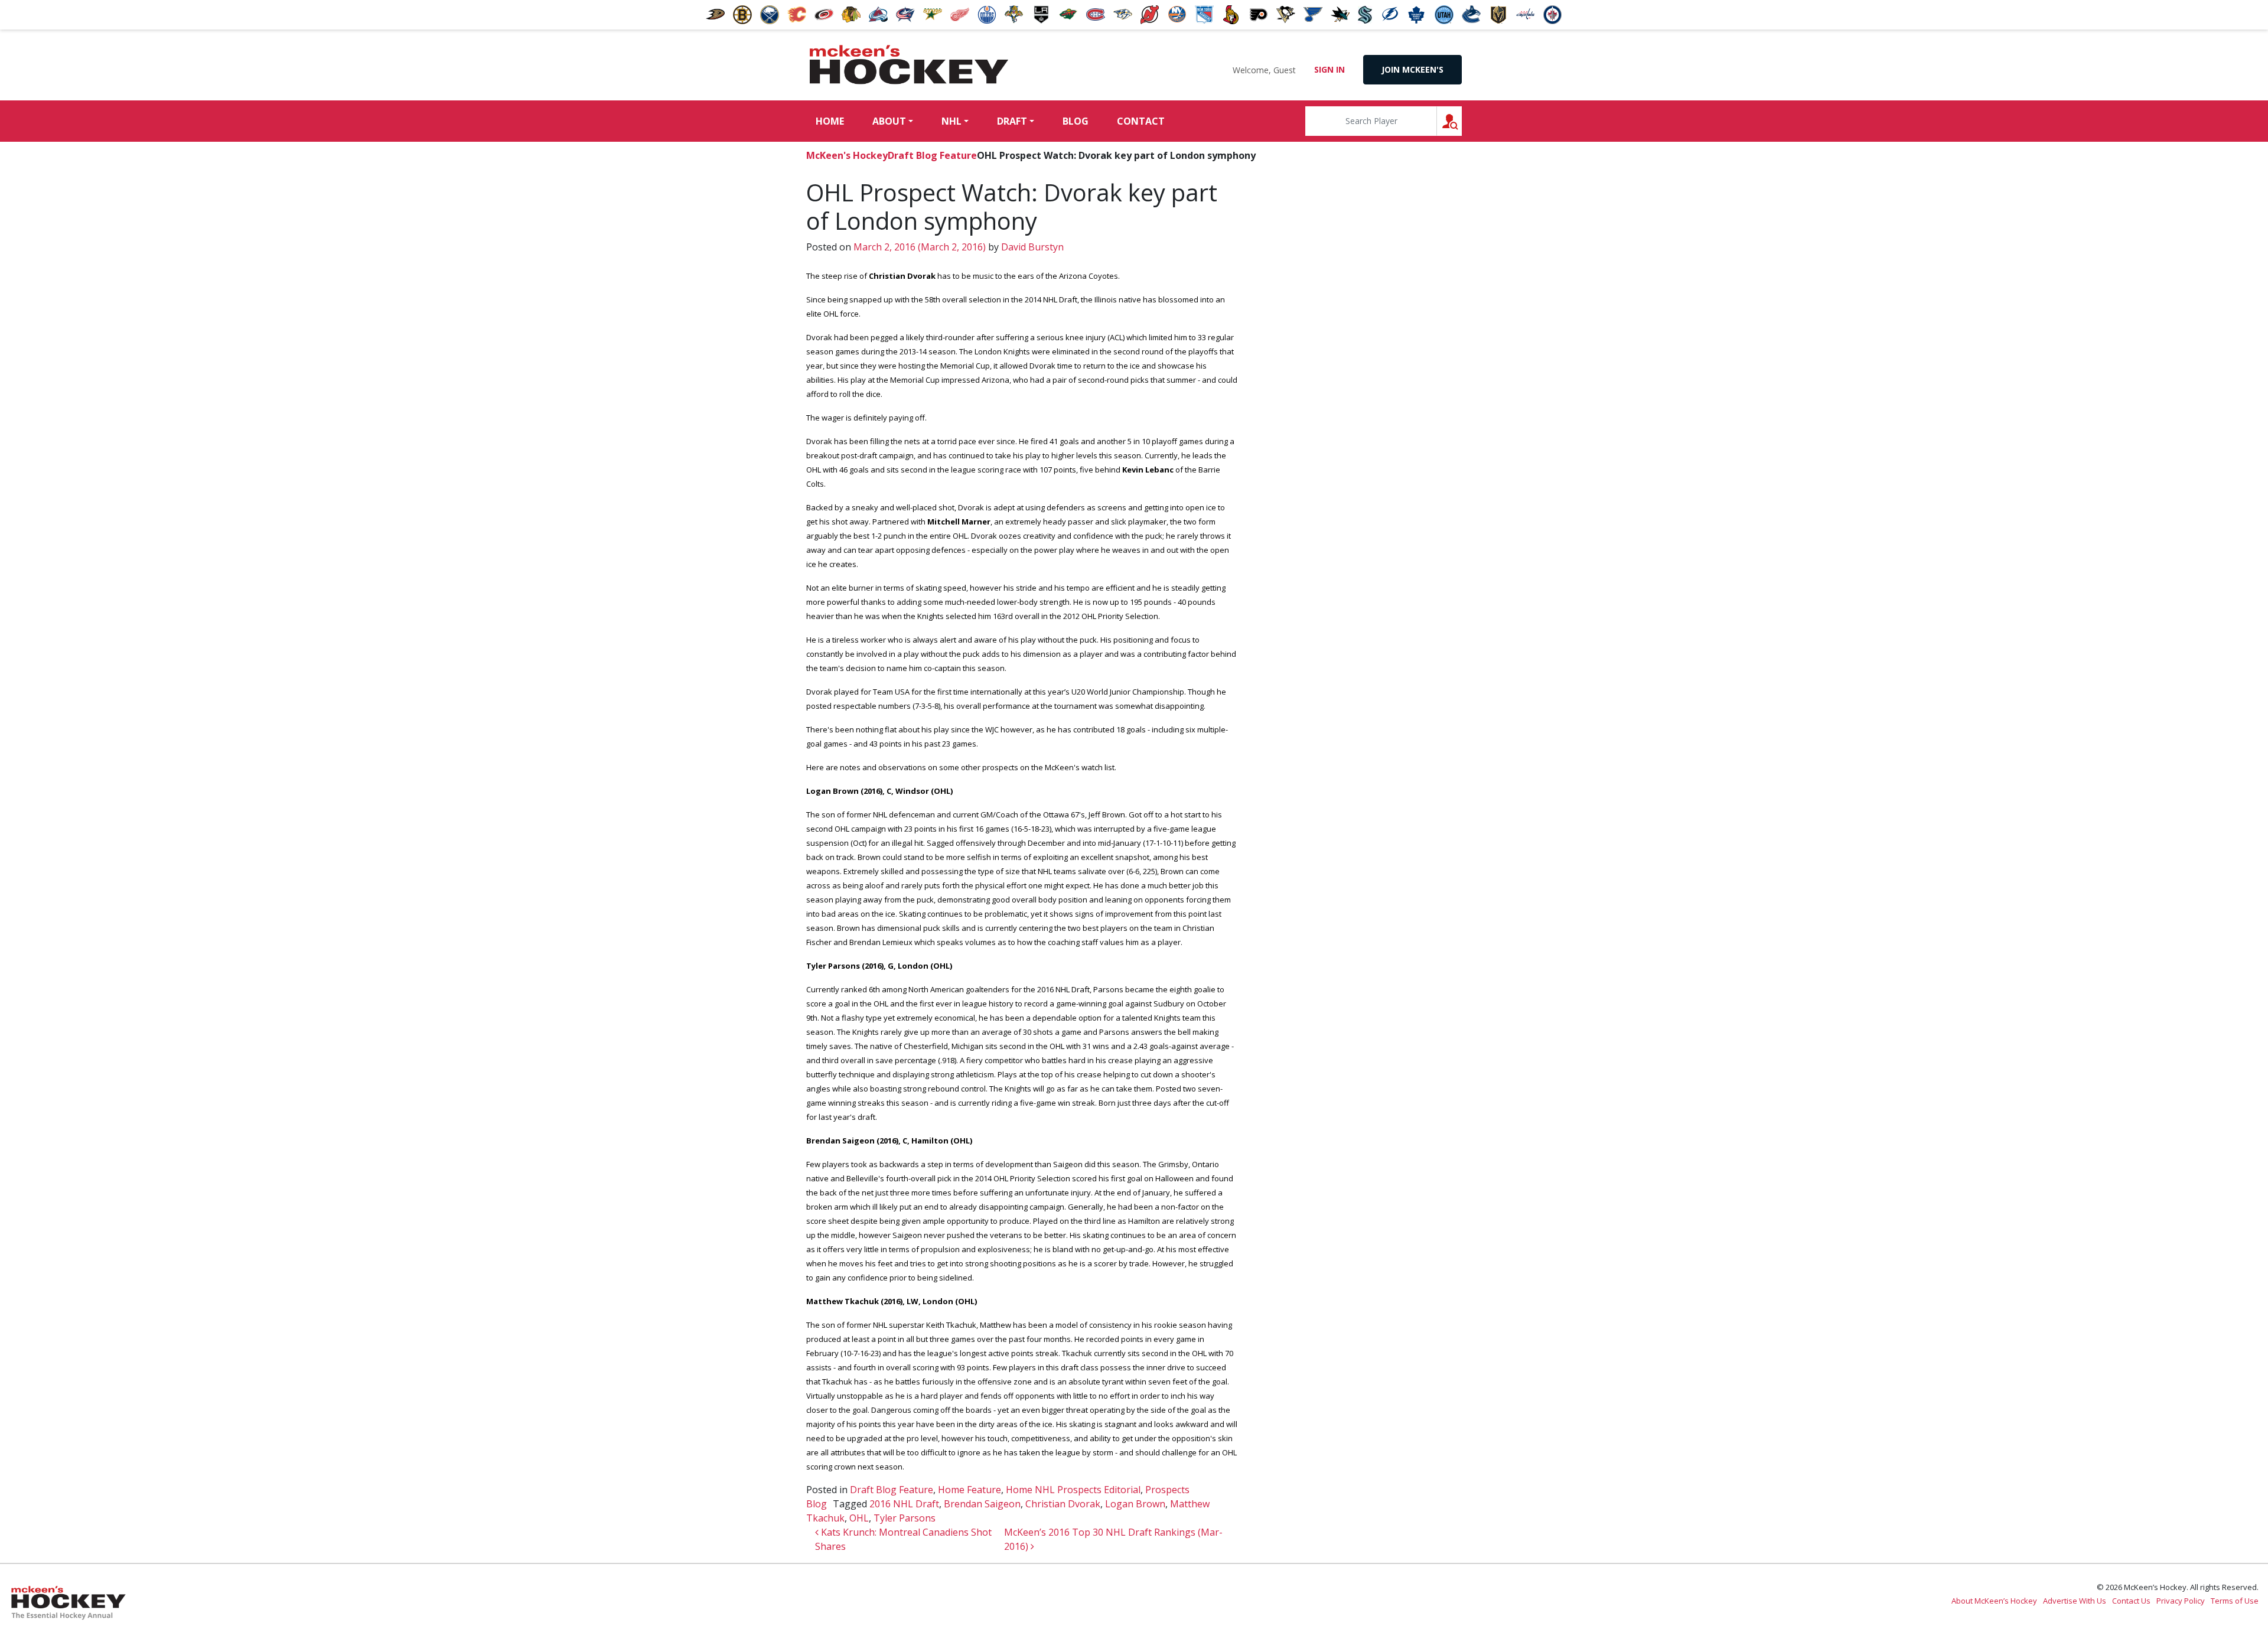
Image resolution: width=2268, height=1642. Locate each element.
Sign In (1329, 69)
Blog (1076, 121)
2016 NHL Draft (904, 1504)
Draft (1012, 121)
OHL (859, 1518)
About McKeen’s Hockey (1994, 1601)
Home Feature (970, 1490)
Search (1462, 121)
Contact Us (2131, 1601)
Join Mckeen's (1412, 69)
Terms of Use (2235, 1601)
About (889, 121)
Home (830, 121)
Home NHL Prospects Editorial (1073, 1490)
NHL (951, 121)
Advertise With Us (2075, 1601)
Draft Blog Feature (932, 155)
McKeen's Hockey (909, 65)
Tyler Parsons (905, 1518)
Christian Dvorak (1063, 1504)
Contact (1141, 121)
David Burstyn (1031, 247)
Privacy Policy (2181, 1601)
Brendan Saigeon (982, 1504)
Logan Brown (1135, 1504)
